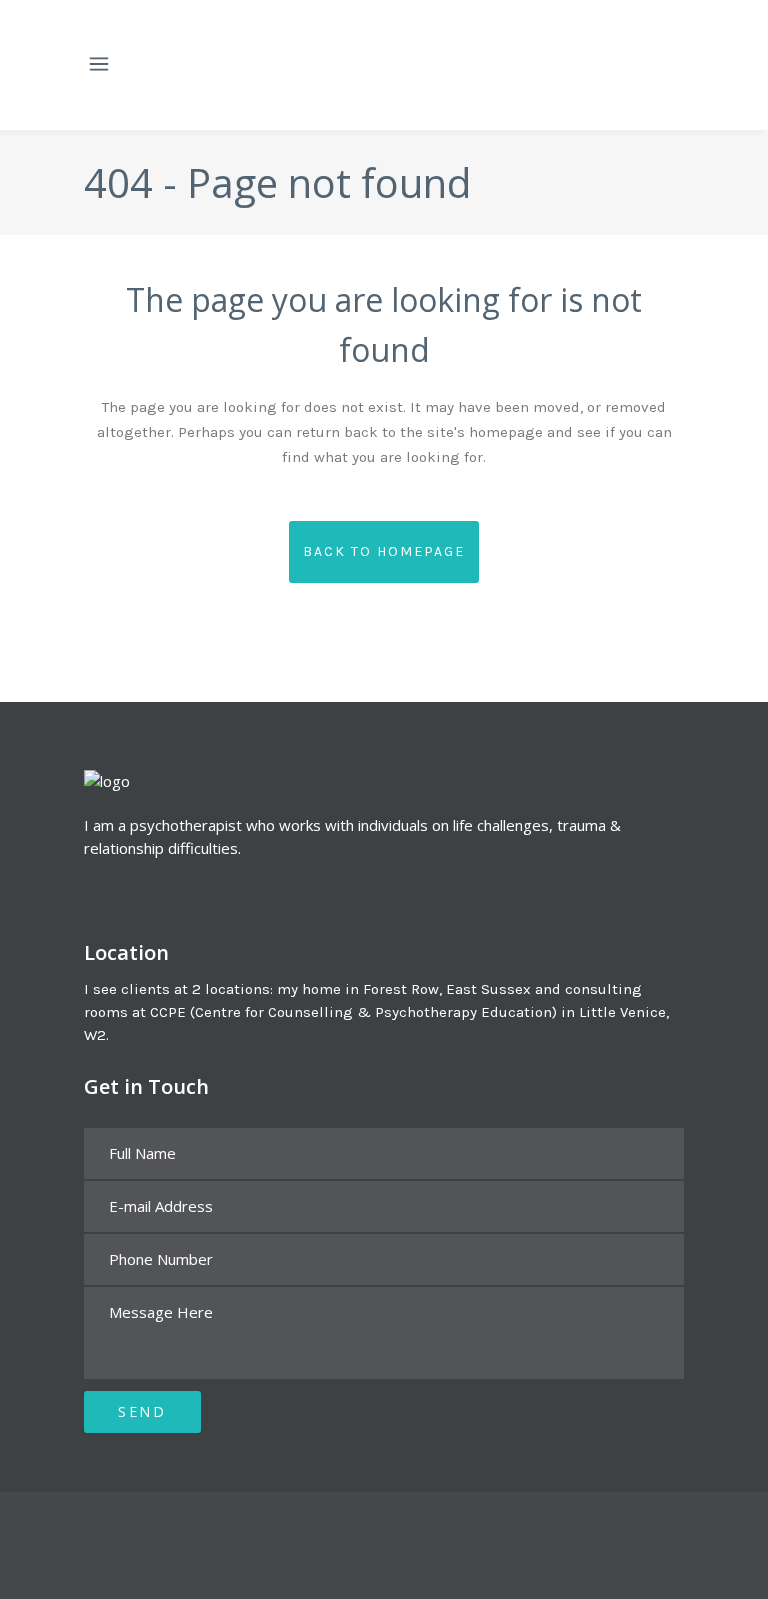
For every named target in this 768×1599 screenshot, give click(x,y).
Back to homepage (384, 551)
